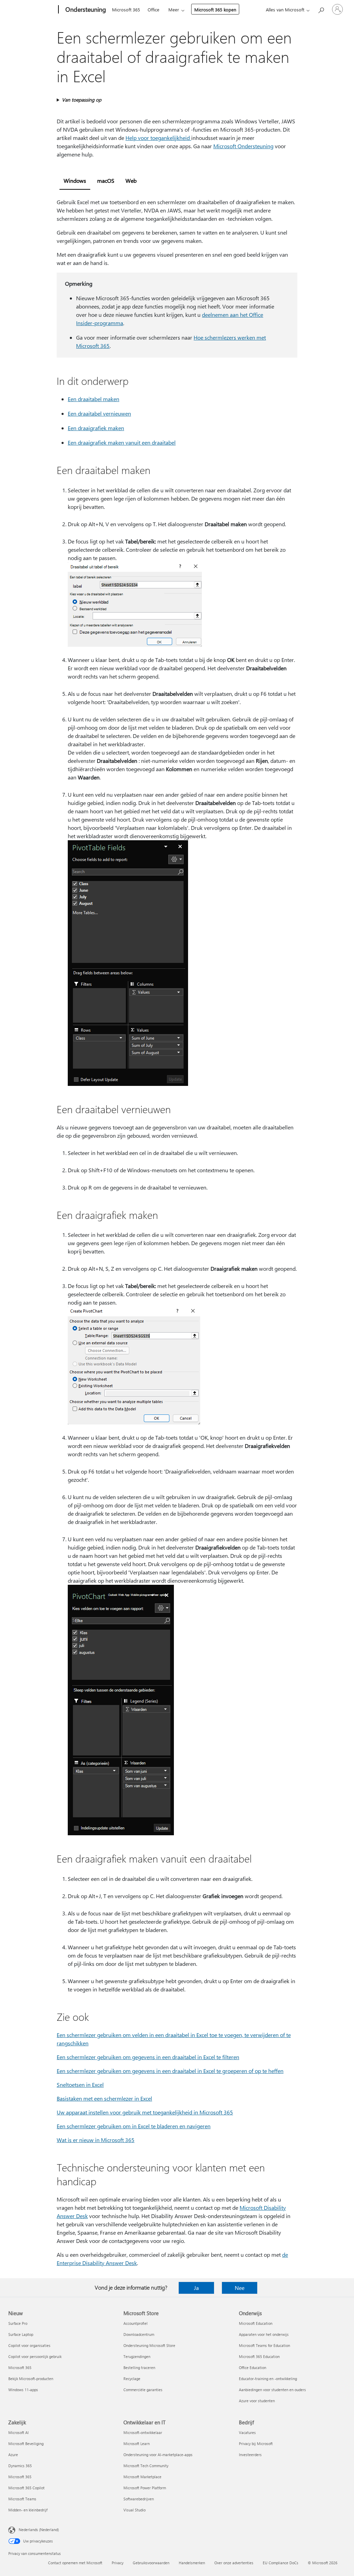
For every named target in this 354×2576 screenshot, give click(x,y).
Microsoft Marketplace (142, 2477)
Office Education (253, 2367)
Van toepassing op (82, 100)
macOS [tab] (106, 181)
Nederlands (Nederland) (39, 2530)
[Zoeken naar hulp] (321, 9)
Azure (13, 2455)
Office (153, 10)
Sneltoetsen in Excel (80, 2085)
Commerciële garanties (143, 2390)
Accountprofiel (136, 2323)
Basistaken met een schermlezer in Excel (104, 2098)
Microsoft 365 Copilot (26, 2488)
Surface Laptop (21, 2334)
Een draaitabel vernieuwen (99, 413)
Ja (196, 2288)
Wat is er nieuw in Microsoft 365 (96, 2140)
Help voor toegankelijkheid (158, 138)
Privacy (118, 2563)
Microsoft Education (256, 2323)
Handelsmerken (192, 2563)
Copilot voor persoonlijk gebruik (35, 2356)
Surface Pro (18, 2323)
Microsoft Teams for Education (264, 2345)
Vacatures (247, 2432)
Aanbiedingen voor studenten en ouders (272, 2390)
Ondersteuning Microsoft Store (149, 2345)
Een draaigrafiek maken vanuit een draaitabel (122, 442)
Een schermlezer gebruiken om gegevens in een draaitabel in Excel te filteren (148, 2057)
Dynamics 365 (20, 2466)
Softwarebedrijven (139, 2499)
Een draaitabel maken (94, 399)
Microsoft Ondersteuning (243, 146)
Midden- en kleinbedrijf (28, 2510)
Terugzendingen (137, 2356)
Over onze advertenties (234, 2563)
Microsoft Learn (137, 2444)
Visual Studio (134, 2510)
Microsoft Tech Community (146, 2466)
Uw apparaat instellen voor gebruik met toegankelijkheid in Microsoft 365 (145, 2112)
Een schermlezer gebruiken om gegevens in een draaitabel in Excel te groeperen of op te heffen (170, 2071)
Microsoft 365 (126, 10)
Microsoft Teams (22, 2499)
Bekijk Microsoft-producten (31, 2379)
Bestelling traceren (139, 2367)
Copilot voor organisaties (29, 2345)
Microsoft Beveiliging (26, 2444)
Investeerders (250, 2455)
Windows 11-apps (23, 2390)
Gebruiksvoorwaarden (151, 2563)
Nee (240, 2288)
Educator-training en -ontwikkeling (268, 2379)
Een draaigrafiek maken (96, 428)
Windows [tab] (75, 181)
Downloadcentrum (139, 2334)
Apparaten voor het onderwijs (264, 2334)
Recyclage (132, 2379)
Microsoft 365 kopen (215, 10)
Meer (174, 10)
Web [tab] (131, 181)
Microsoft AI (18, 2432)
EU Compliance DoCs (281, 2563)
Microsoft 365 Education (259, 2356)
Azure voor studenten (257, 2401)
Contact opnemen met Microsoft (75, 2563)
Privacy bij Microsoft (256, 2444)
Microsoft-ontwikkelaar (143, 2432)
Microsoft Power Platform (145, 2488)
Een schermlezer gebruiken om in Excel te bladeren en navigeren (134, 2126)
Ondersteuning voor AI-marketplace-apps (158, 2455)
